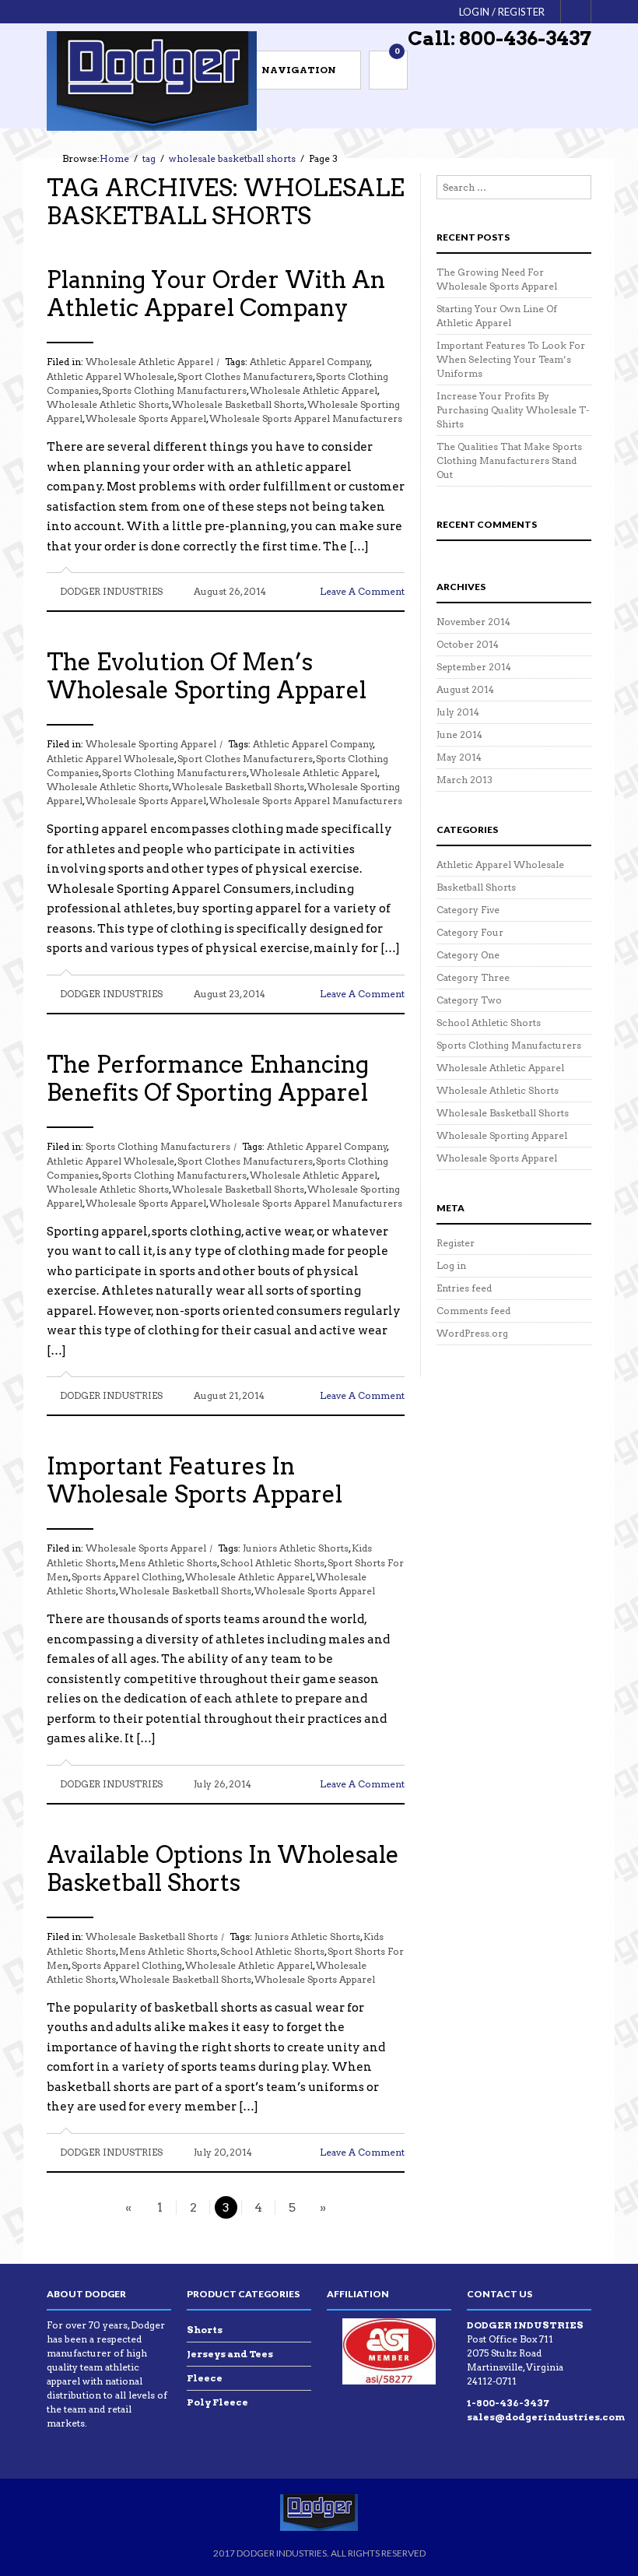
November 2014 (473, 622)
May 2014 (459, 757)
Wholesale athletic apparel (314, 390)
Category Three (473, 977)
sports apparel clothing (127, 1577)
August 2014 (465, 689)
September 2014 (474, 667)
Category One (468, 955)
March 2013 (464, 780)
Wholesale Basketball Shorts (152, 1936)
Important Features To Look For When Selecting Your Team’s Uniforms (511, 359)
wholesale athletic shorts (108, 404)
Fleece (205, 2378)
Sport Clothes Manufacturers (245, 376)
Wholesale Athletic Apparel (149, 362)
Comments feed (473, 1311)
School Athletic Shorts (489, 1023)
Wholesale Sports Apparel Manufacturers (306, 418)
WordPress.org (472, 1333)
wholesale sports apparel (146, 418)
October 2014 (468, 644)
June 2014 (459, 734)
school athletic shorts (272, 1563)
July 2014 (458, 712)
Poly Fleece (217, 2402)
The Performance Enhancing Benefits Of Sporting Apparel (208, 1078)
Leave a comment (362, 591)
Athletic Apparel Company (310, 362)
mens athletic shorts (168, 1563)
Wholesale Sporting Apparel (151, 744)
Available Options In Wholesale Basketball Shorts (223, 1868)
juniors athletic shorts (296, 1548)
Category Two (469, 1000)
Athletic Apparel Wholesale (110, 376)
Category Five (468, 910)
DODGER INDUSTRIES (111, 591)
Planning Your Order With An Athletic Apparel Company (216, 293)
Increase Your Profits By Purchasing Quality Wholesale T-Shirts (513, 410)
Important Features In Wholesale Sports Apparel (195, 1480)
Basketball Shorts (476, 887)
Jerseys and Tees (230, 2354)
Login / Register (502, 12)
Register (456, 1243)
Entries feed (464, 1288)
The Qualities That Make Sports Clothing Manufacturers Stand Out (509, 460)
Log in (451, 1265)
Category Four (470, 932)
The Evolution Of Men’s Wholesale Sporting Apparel (207, 676)
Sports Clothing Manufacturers (174, 390)
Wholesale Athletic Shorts (498, 1090)
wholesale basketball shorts (238, 404)
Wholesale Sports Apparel (146, 1548)
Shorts (205, 2330)
